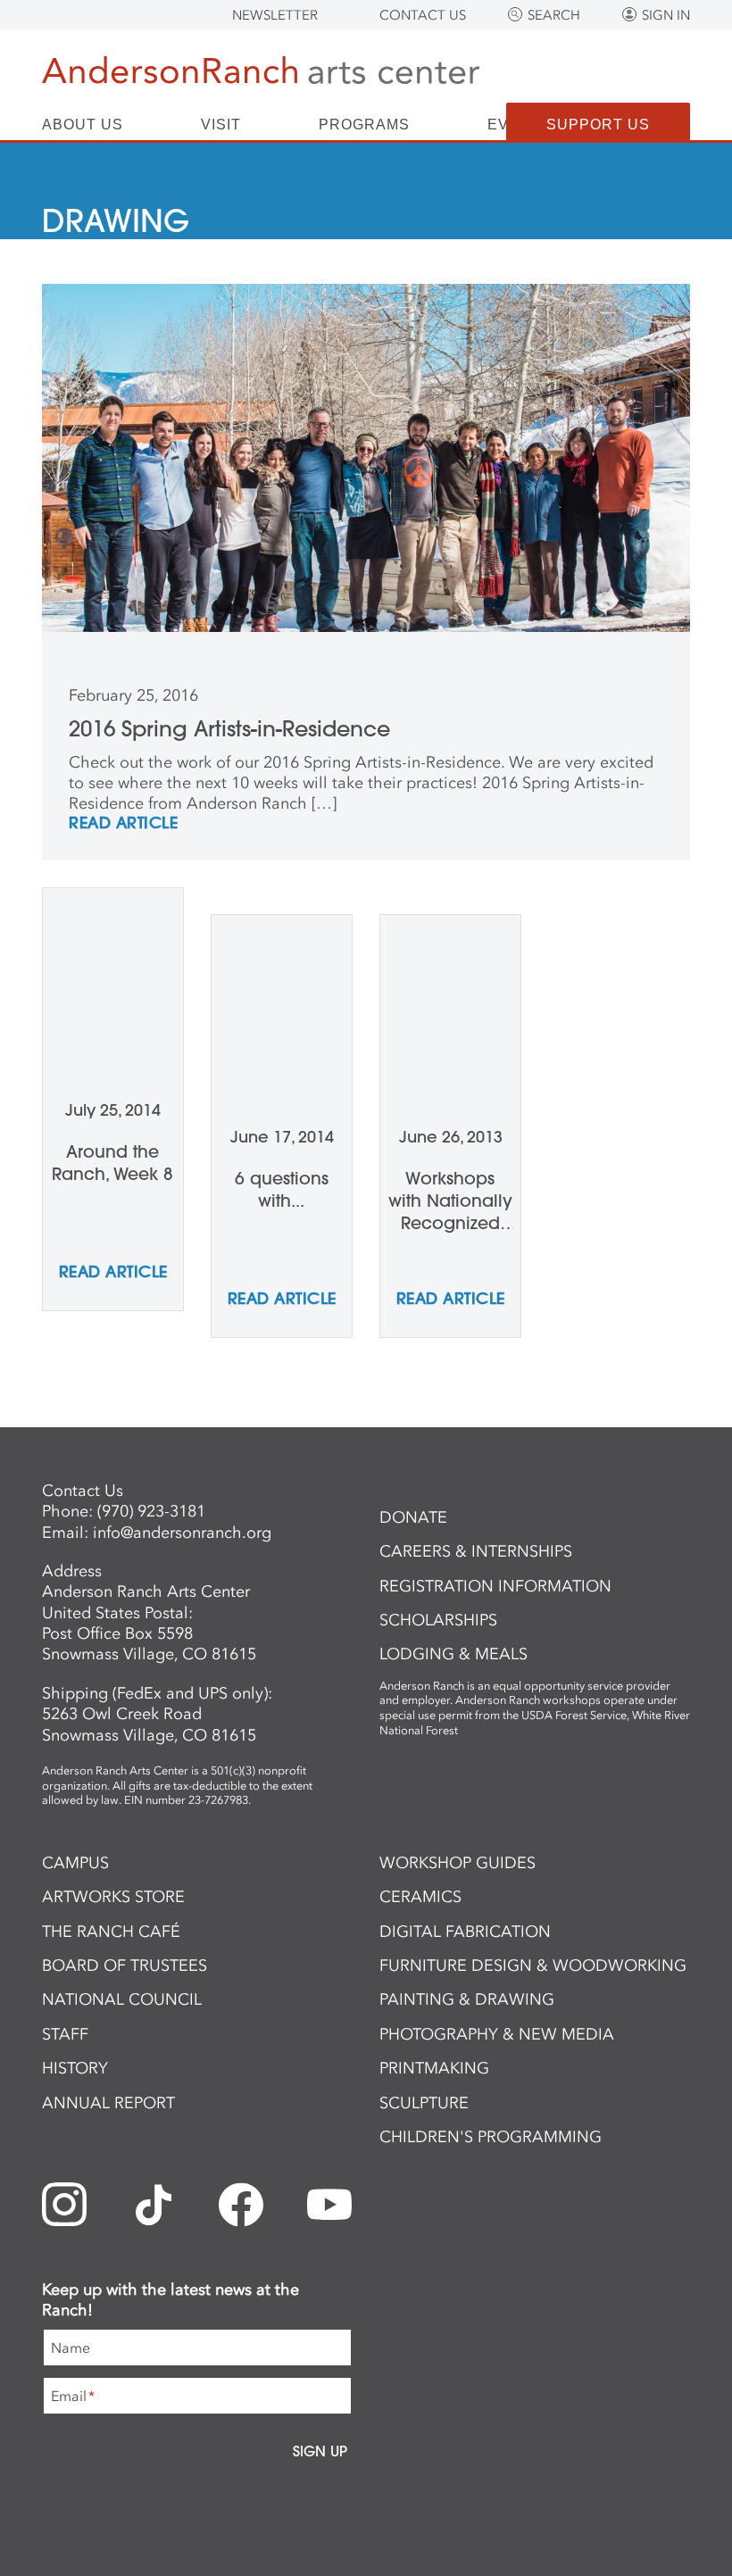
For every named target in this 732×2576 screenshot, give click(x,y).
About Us (83, 125)
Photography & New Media (497, 2034)
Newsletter (275, 15)
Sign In (666, 15)
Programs (364, 125)
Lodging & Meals (453, 1654)
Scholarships (438, 1620)
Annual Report (108, 2103)
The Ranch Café (111, 1932)
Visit (221, 125)
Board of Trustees (125, 1965)
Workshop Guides (457, 1863)
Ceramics (420, 1897)
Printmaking (434, 2068)
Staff (65, 2034)
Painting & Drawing (467, 1999)
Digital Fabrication (465, 1932)
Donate (413, 1517)
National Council (122, 1999)
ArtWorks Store (113, 1897)
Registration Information (495, 1586)
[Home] (261, 74)
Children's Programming (491, 2137)
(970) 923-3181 (151, 1511)
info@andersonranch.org (182, 1533)
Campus (75, 1863)
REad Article (123, 824)
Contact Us (423, 15)
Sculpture (424, 2103)
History (75, 2068)
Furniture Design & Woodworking (533, 1965)
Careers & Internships (476, 1551)
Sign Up (320, 2451)
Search (554, 15)
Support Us (598, 125)
